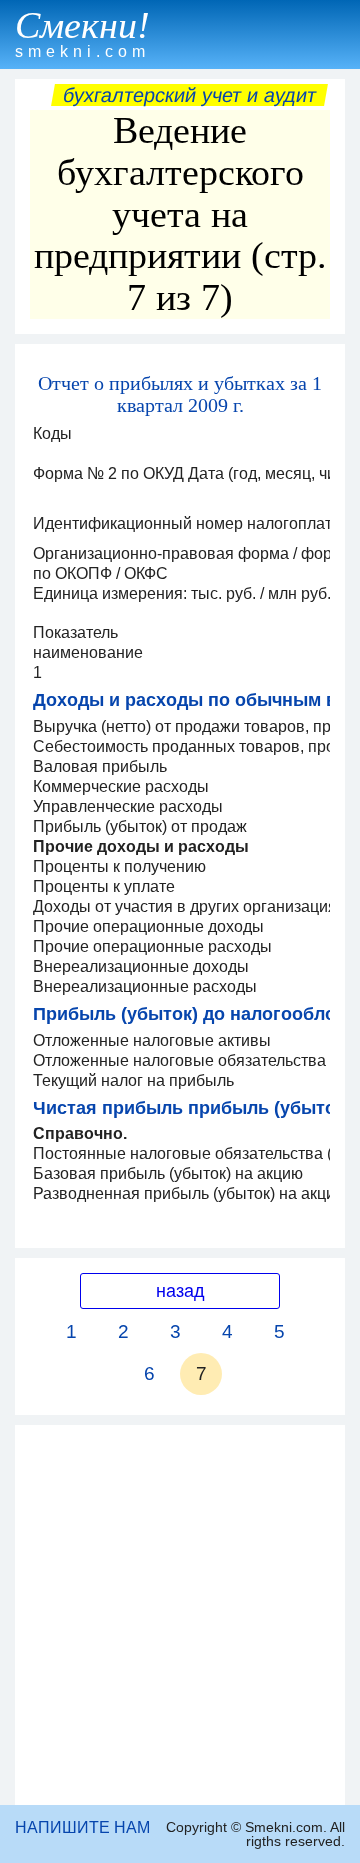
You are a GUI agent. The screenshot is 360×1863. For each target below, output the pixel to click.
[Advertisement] (180, 1615)
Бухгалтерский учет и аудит (189, 95)
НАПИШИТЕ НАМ (82, 1827)
